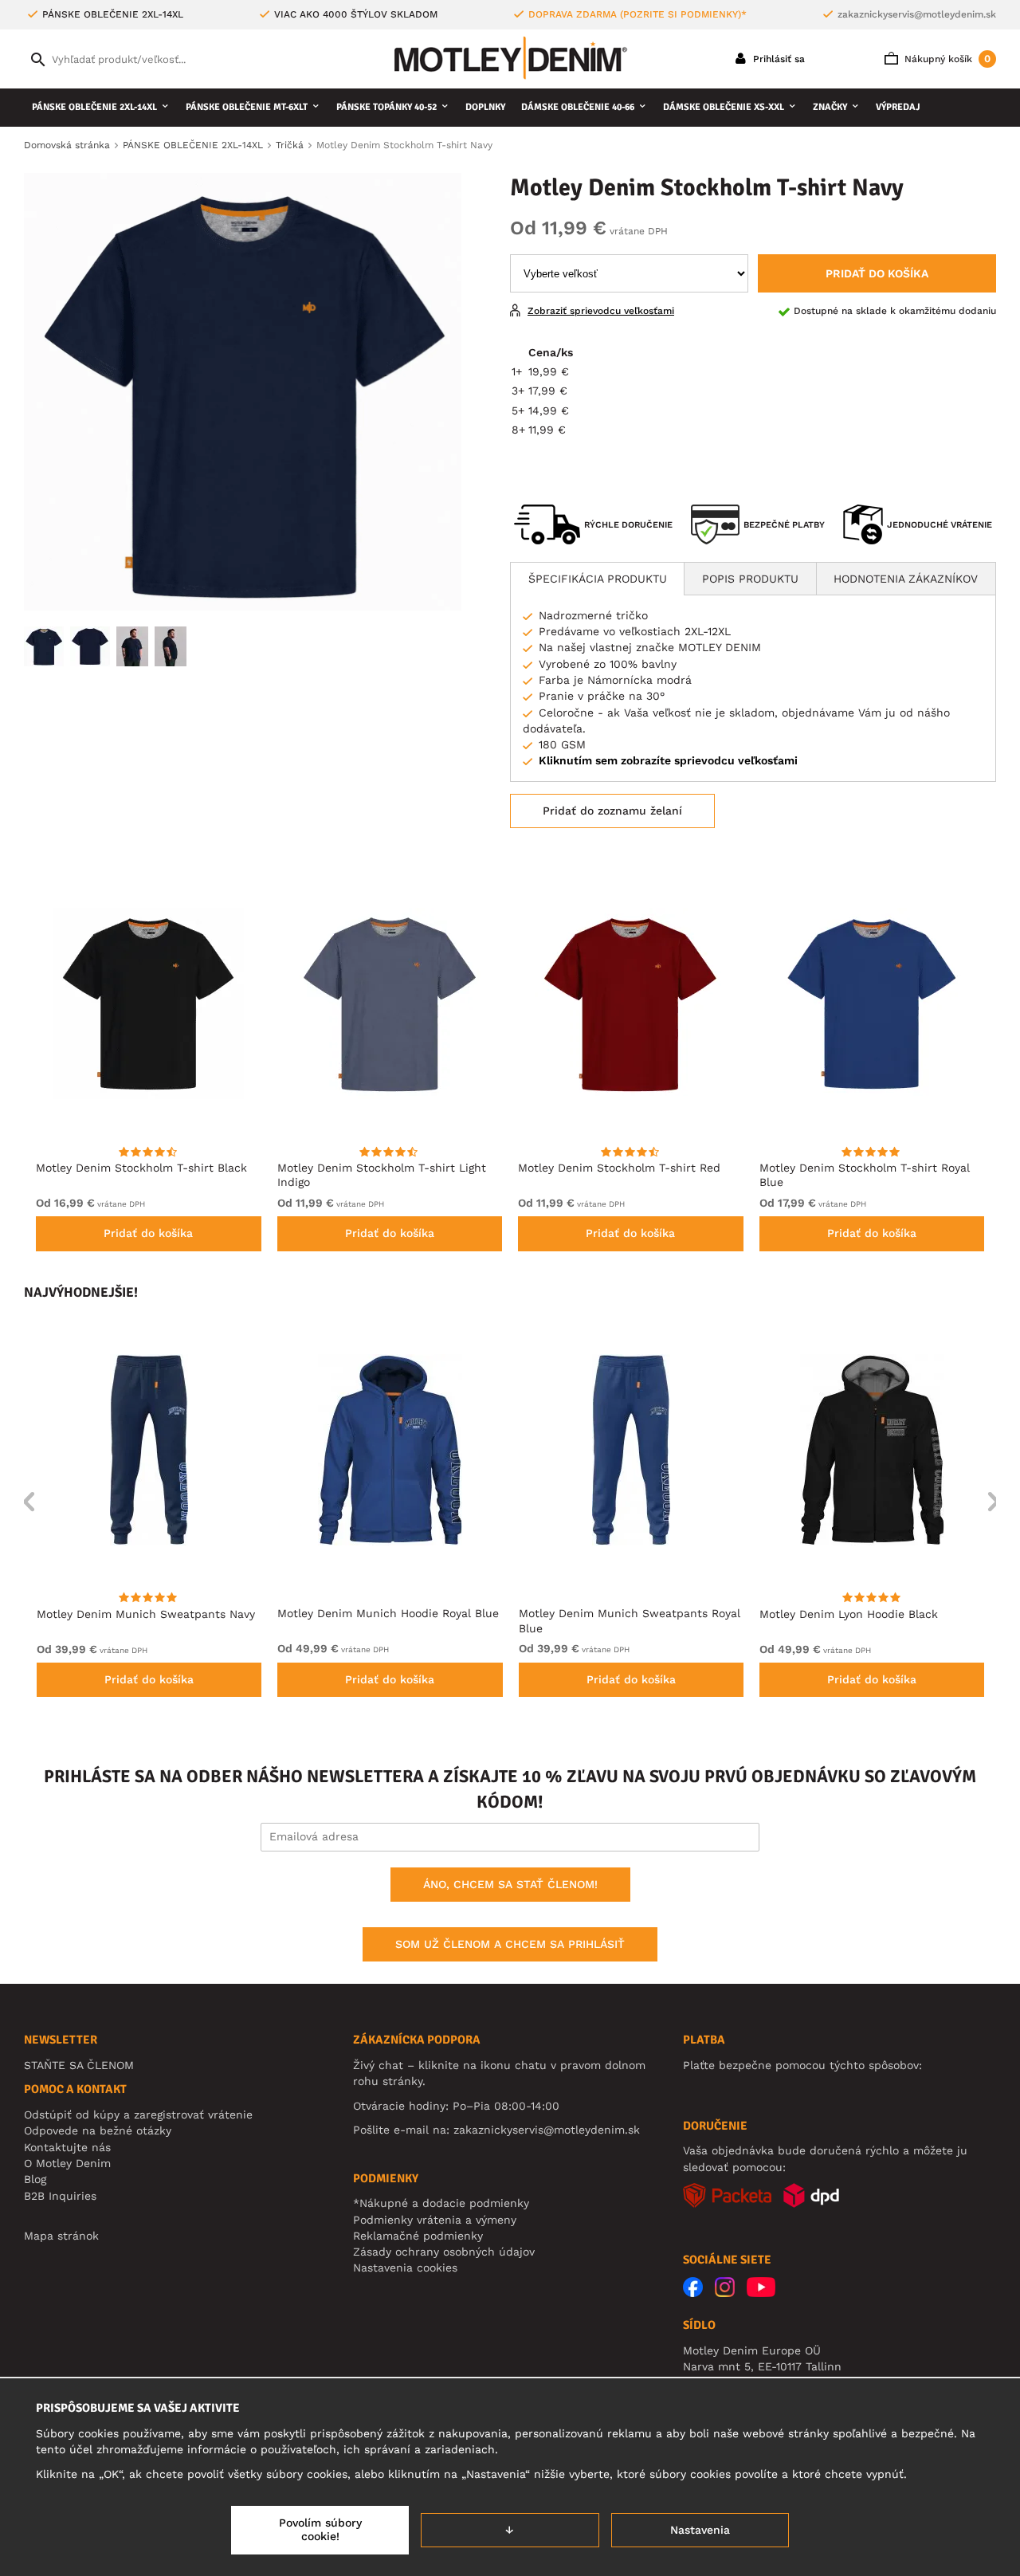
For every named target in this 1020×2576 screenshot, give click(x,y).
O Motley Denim (67, 2163)
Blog (35, 2179)
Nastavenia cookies (405, 2268)
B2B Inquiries (60, 2196)
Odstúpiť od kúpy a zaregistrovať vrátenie (138, 2115)
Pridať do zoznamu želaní (612, 811)
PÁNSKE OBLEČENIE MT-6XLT (247, 107)
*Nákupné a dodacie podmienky (441, 2203)
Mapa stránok (61, 2236)
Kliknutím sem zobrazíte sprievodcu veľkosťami (668, 760)
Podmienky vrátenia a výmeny (435, 2220)
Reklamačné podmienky (418, 2236)
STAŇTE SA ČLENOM (79, 2065)
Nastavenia (700, 2530)
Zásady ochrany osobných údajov (444, 2252)
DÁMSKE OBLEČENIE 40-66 (578, 107)
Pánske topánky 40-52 (386, 107)
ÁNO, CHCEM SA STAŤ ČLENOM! (510, 1884)
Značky (830, 107)
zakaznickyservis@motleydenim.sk (917, 14)
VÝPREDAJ (898, 107)
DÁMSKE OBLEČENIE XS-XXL (724, 107)
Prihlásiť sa (777, 59)
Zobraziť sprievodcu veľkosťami (601, 311)
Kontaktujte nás (67, 2147)
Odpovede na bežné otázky (98, 2130)
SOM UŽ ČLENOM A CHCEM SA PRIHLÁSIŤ (510, 1944)
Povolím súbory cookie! (320, 2530)
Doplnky (485, 107)
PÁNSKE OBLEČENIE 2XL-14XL (94, 107)
